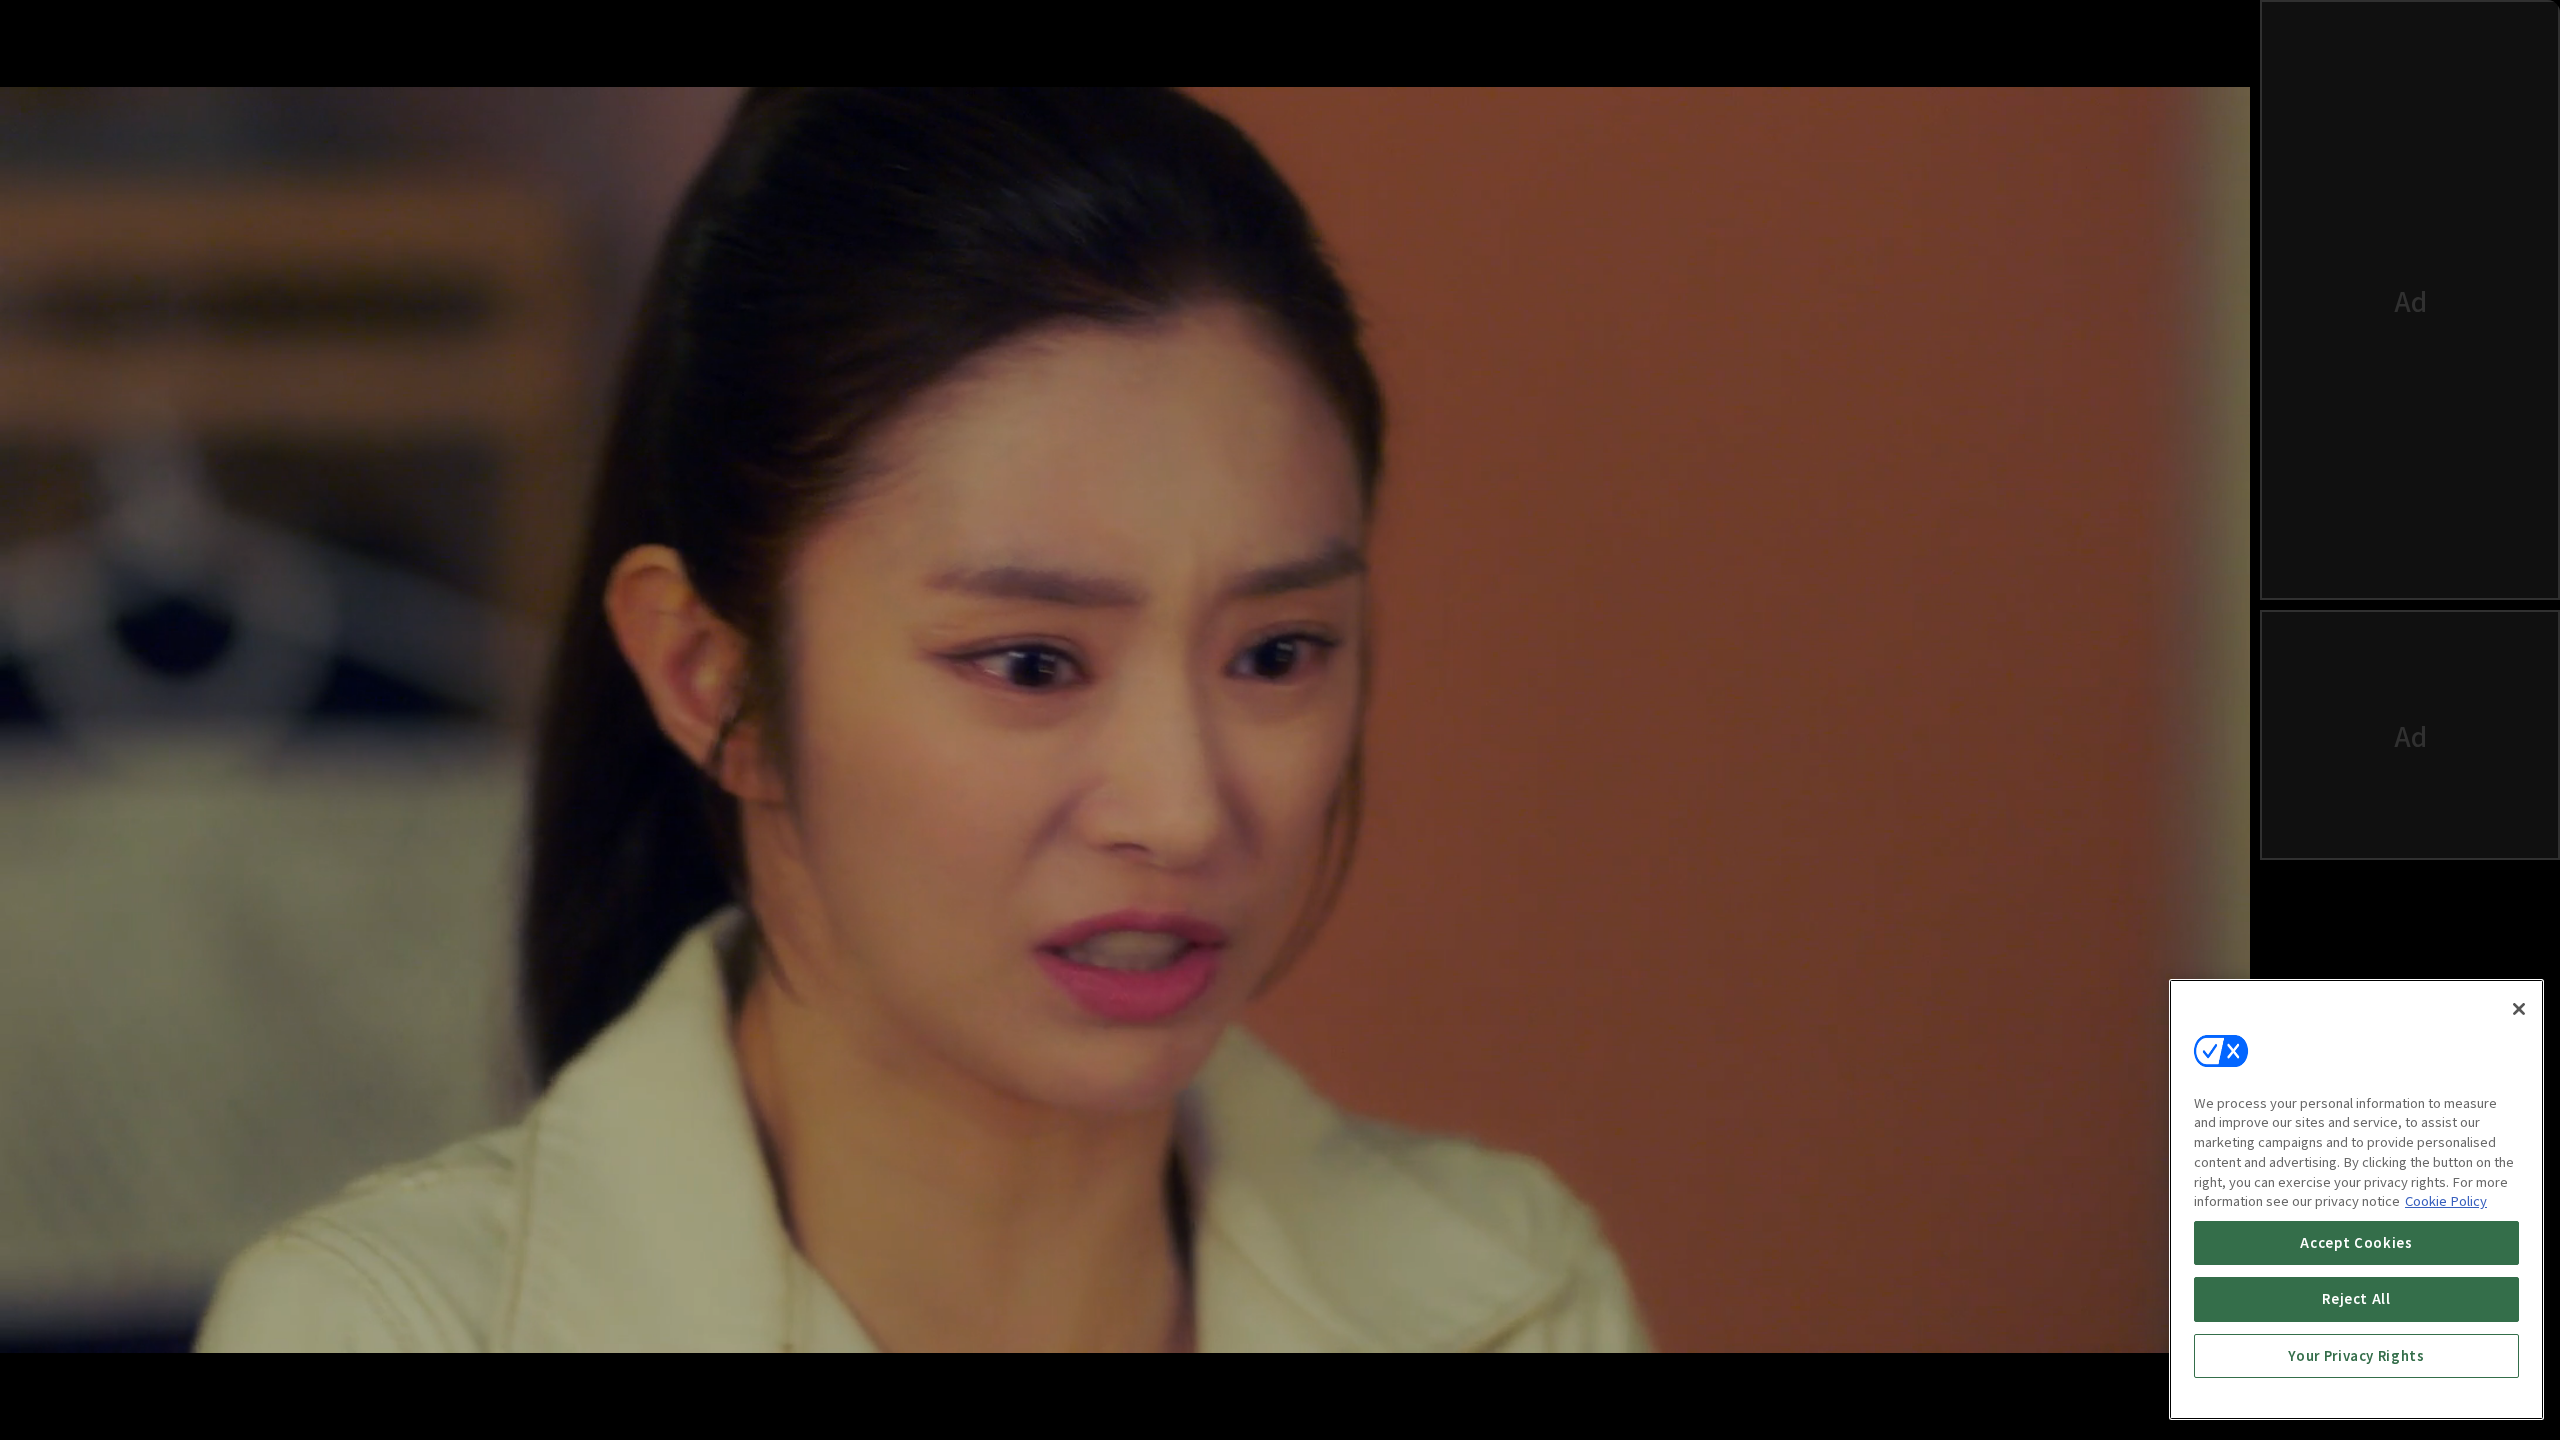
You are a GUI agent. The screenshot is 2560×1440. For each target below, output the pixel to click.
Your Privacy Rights (2356, 1355)
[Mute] (125, 1385)
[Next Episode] (2005, 1385)
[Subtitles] (2065, 1385)
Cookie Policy (2446, 1200)
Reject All (2356, 1298)
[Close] (2519, 1009)
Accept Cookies (2356, 1242)
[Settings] (2125, 1385)
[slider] (1074, 1308)
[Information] (65, 1385)
